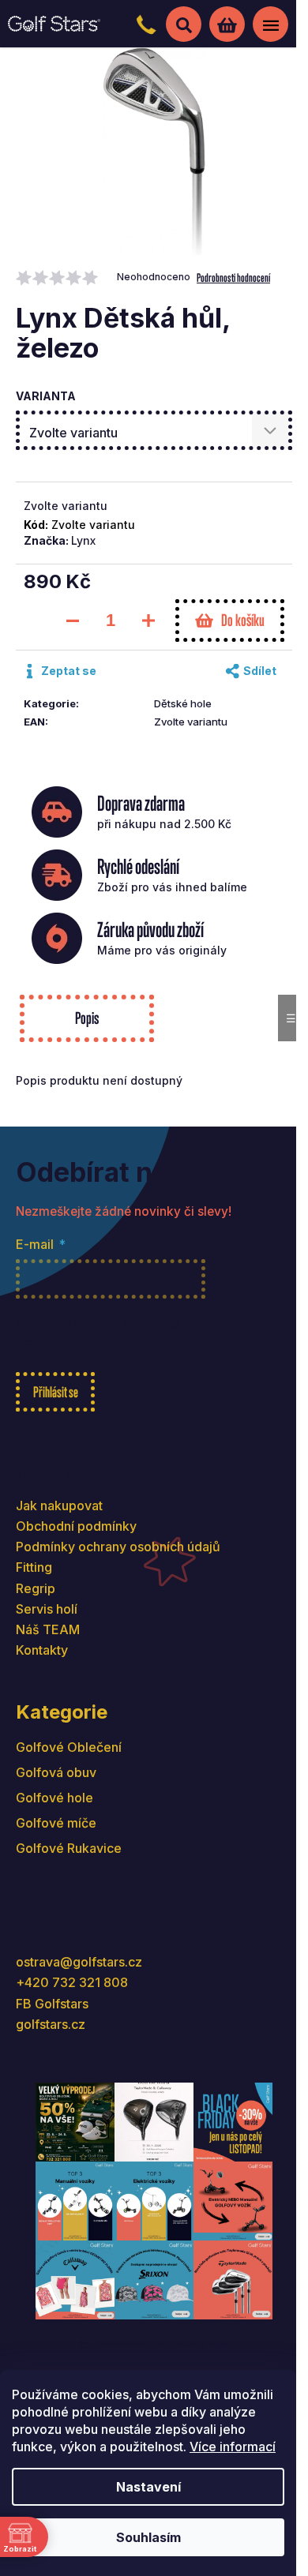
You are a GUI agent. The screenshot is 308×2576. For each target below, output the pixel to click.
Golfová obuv (56, 1772)
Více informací (233, 2447)
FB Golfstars (52, 2004)
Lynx (83, 540)
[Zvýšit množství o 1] (148, 621)
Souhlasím (148, 2537)
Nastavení (148, 2487)
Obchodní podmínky (76, 1526)
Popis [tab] (86, 1018)
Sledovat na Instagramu (166, 2342)
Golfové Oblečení (69, 1747)
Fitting (34, 1567)
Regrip (36, 1588)
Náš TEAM (48, 1629)
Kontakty (42, 1650)
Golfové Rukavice (69, 1848)
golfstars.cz (51, 2024)
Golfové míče (56, 1823)
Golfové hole (54, 1798)
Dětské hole (183, 703)
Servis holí (47, 1609)
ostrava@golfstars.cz (79, 1962)
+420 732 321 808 (72, 1982)
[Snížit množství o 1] (73, 621)
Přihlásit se (56, 1392)
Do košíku (243, 620)
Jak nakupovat (59, 1505)
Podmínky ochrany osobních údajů (118, 1547)
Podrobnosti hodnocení (233, 277)
